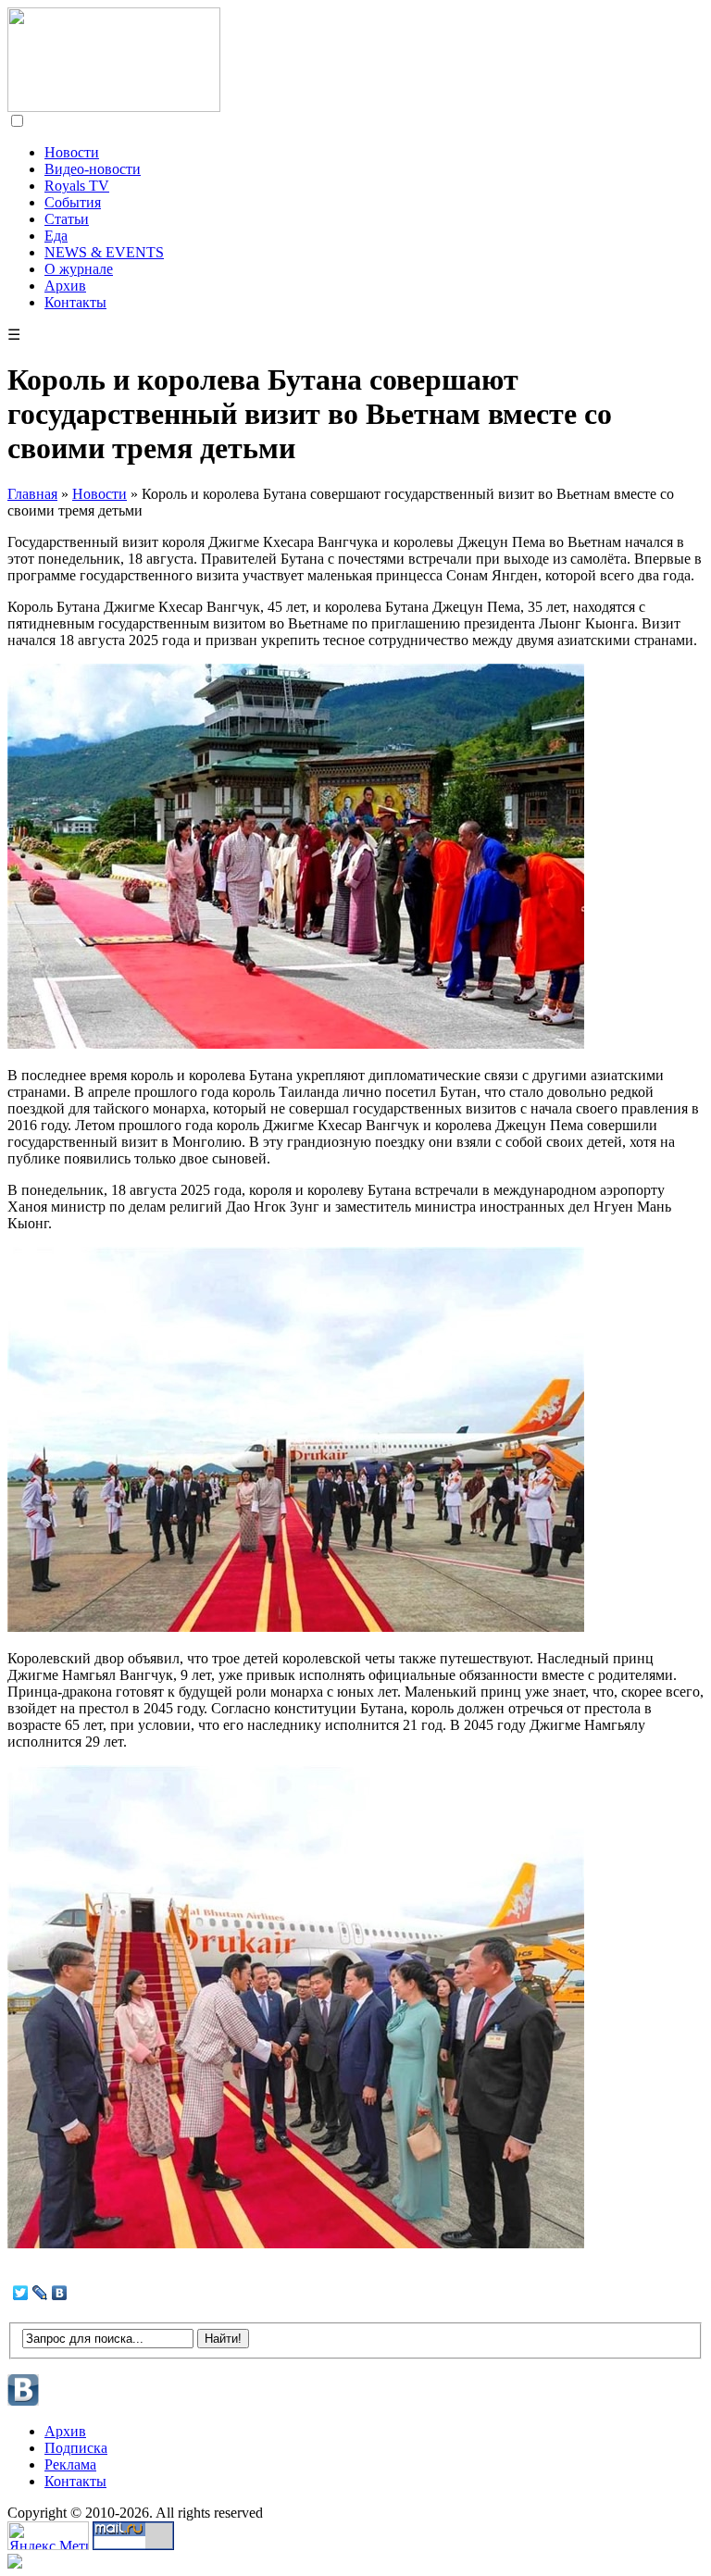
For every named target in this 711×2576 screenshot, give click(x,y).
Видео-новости (93, 169)
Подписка (76, 2448)
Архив (65, 286)
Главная (32, 494)
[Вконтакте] (24, 2403)
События (73, 202)
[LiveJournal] (40, 2293)
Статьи (67, 219)
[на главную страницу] (114, 107)
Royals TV (77, 186)
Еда (56, 236)
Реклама (70, 2464)
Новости (72, 152)
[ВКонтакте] (60, 2293)
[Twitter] (21, 2293)
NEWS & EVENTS (104, 252)
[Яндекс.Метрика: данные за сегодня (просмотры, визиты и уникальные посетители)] (48, 2536)
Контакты (75, 302)
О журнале (79, 269)
